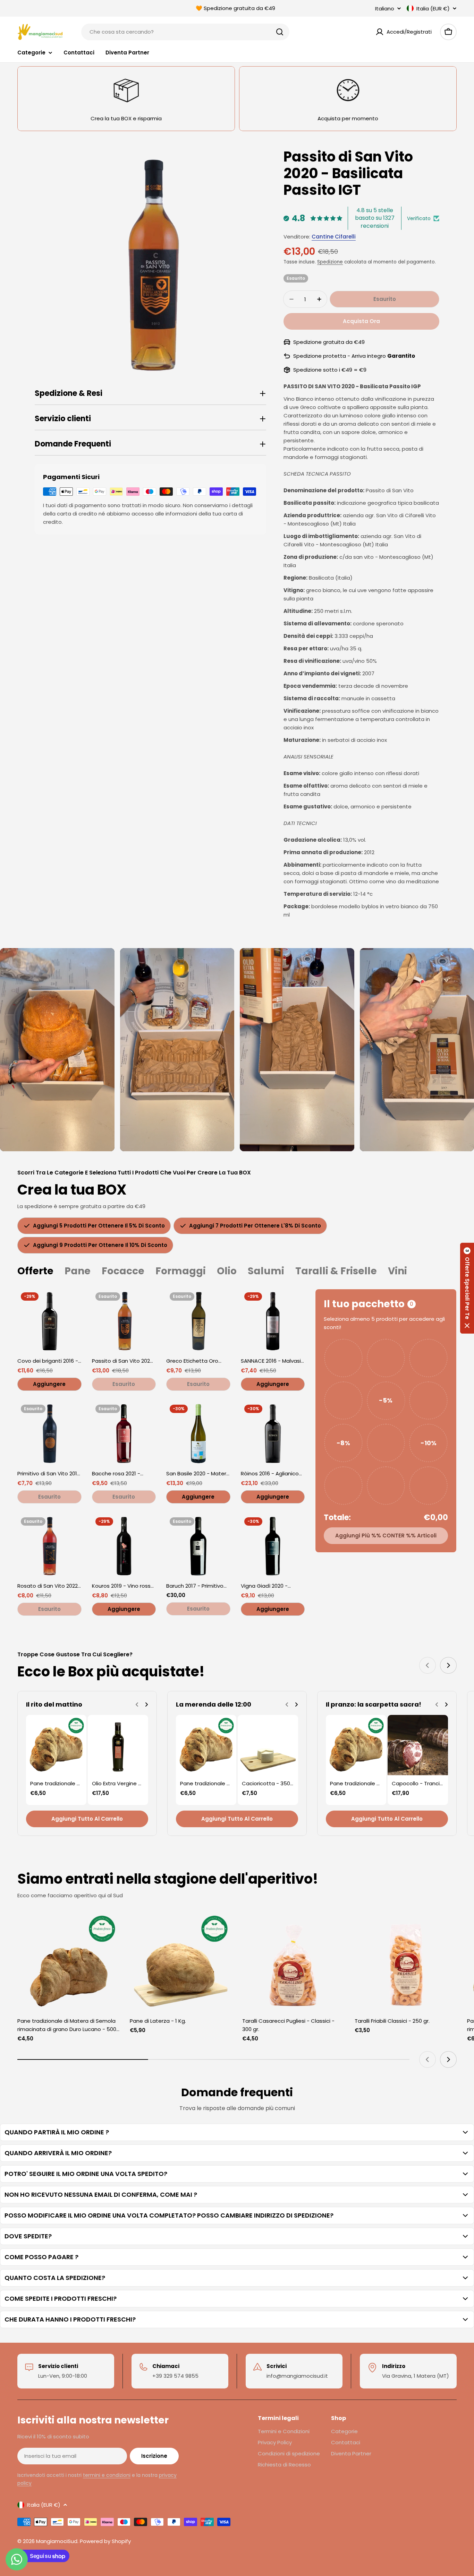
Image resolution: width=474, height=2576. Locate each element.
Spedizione (330, 262)
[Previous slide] (428, 1665)
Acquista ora (361, 321)
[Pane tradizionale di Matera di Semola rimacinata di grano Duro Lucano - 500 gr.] (68, 1962)
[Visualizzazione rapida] (71, 1304)
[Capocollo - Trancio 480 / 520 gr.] (418, 1745)
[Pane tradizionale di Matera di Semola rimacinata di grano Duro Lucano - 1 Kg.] (56, 1745)
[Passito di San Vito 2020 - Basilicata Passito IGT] (124, 1321)
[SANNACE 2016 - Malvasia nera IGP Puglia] (273, 1321)
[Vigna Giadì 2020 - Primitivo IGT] (273, 1546)
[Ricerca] (280, 32)
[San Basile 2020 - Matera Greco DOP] (198, 1433)
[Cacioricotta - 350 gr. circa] (268, 1745)
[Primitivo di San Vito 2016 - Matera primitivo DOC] (49, 1433)
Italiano (385, 8)
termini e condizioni (107, 2475)
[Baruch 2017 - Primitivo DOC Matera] (198, 1546)
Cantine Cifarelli (334, 237)
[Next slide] (448, 1665)
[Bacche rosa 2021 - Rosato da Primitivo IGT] (124, 1433)
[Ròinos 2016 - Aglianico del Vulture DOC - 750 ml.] (273, 1433)
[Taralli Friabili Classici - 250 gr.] (406, 1962)
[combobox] (185, 32)
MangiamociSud (57, 2541)
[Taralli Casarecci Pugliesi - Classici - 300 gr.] (293, 1962)
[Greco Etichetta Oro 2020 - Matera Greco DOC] (198, 1321)
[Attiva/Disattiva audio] (98, 959)
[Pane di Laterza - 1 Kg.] (181, 1962)
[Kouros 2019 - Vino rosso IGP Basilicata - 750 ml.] (124, 1546)
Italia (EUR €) (433, 8)
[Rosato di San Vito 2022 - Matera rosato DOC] (49, 1546)
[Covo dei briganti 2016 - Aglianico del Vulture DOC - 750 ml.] (49, 1321)
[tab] (35, 1271)
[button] (467, 1288)
